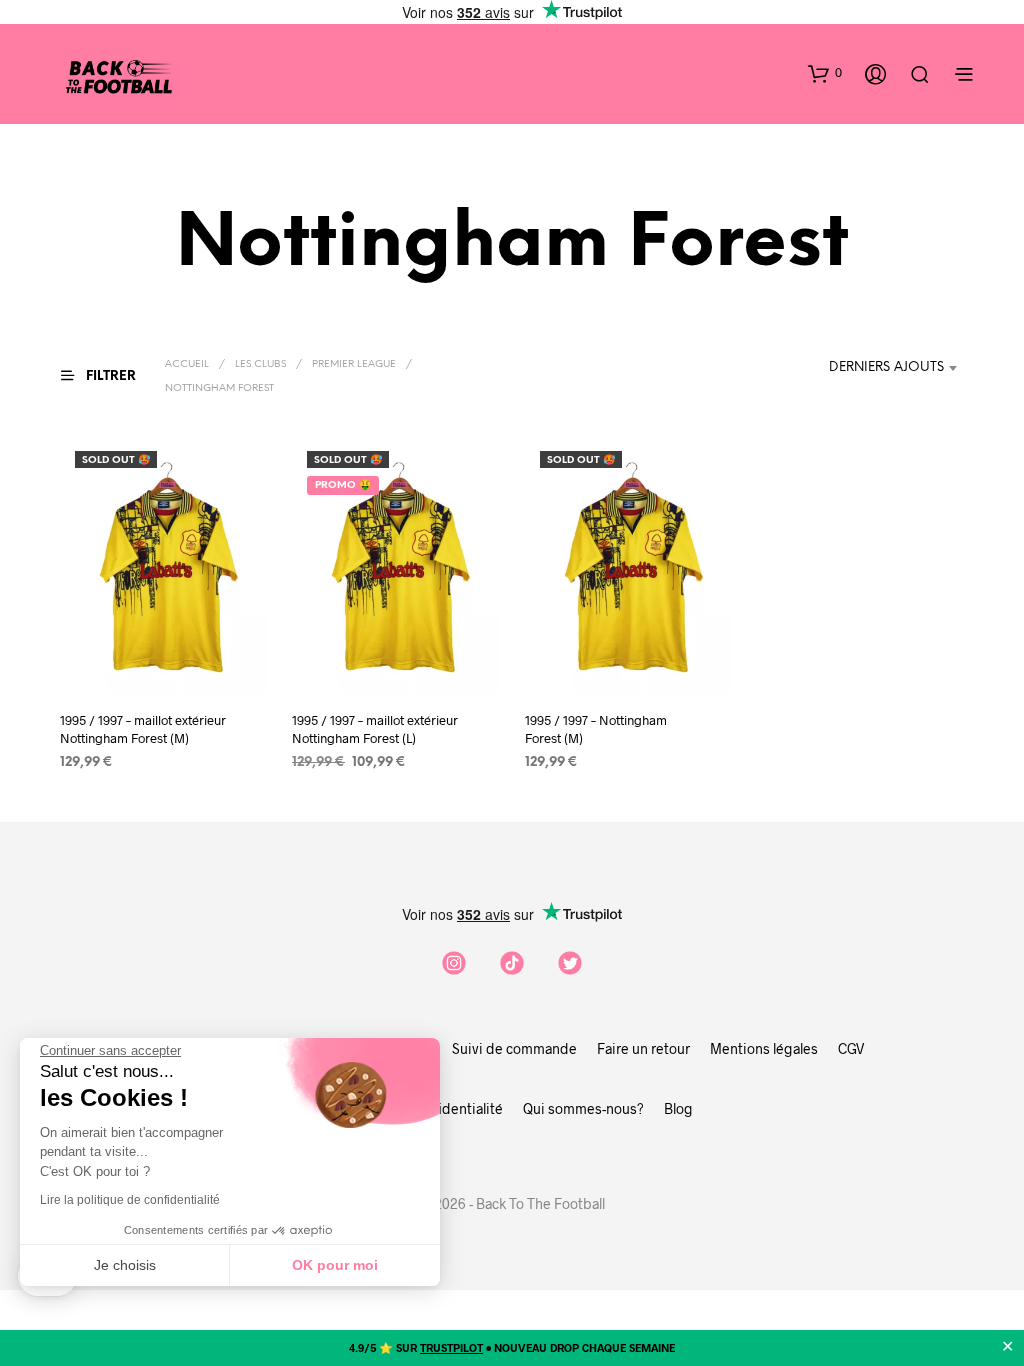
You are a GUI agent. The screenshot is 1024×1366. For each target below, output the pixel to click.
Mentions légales (764, 1048)
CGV (851, 1048)
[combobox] (896, 368)
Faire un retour (643, 1048)
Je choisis (125, 1265)
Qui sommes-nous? (583, 1108)
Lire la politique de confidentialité (130, 1200)
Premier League (354, 364)
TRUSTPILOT (451, 1347)
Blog (678, 1108)
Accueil (187, 364)
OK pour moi (335, 1265)
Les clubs (260, 364)
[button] (825, 73)
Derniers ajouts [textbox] (886, 367)
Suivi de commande (514, 1048)
